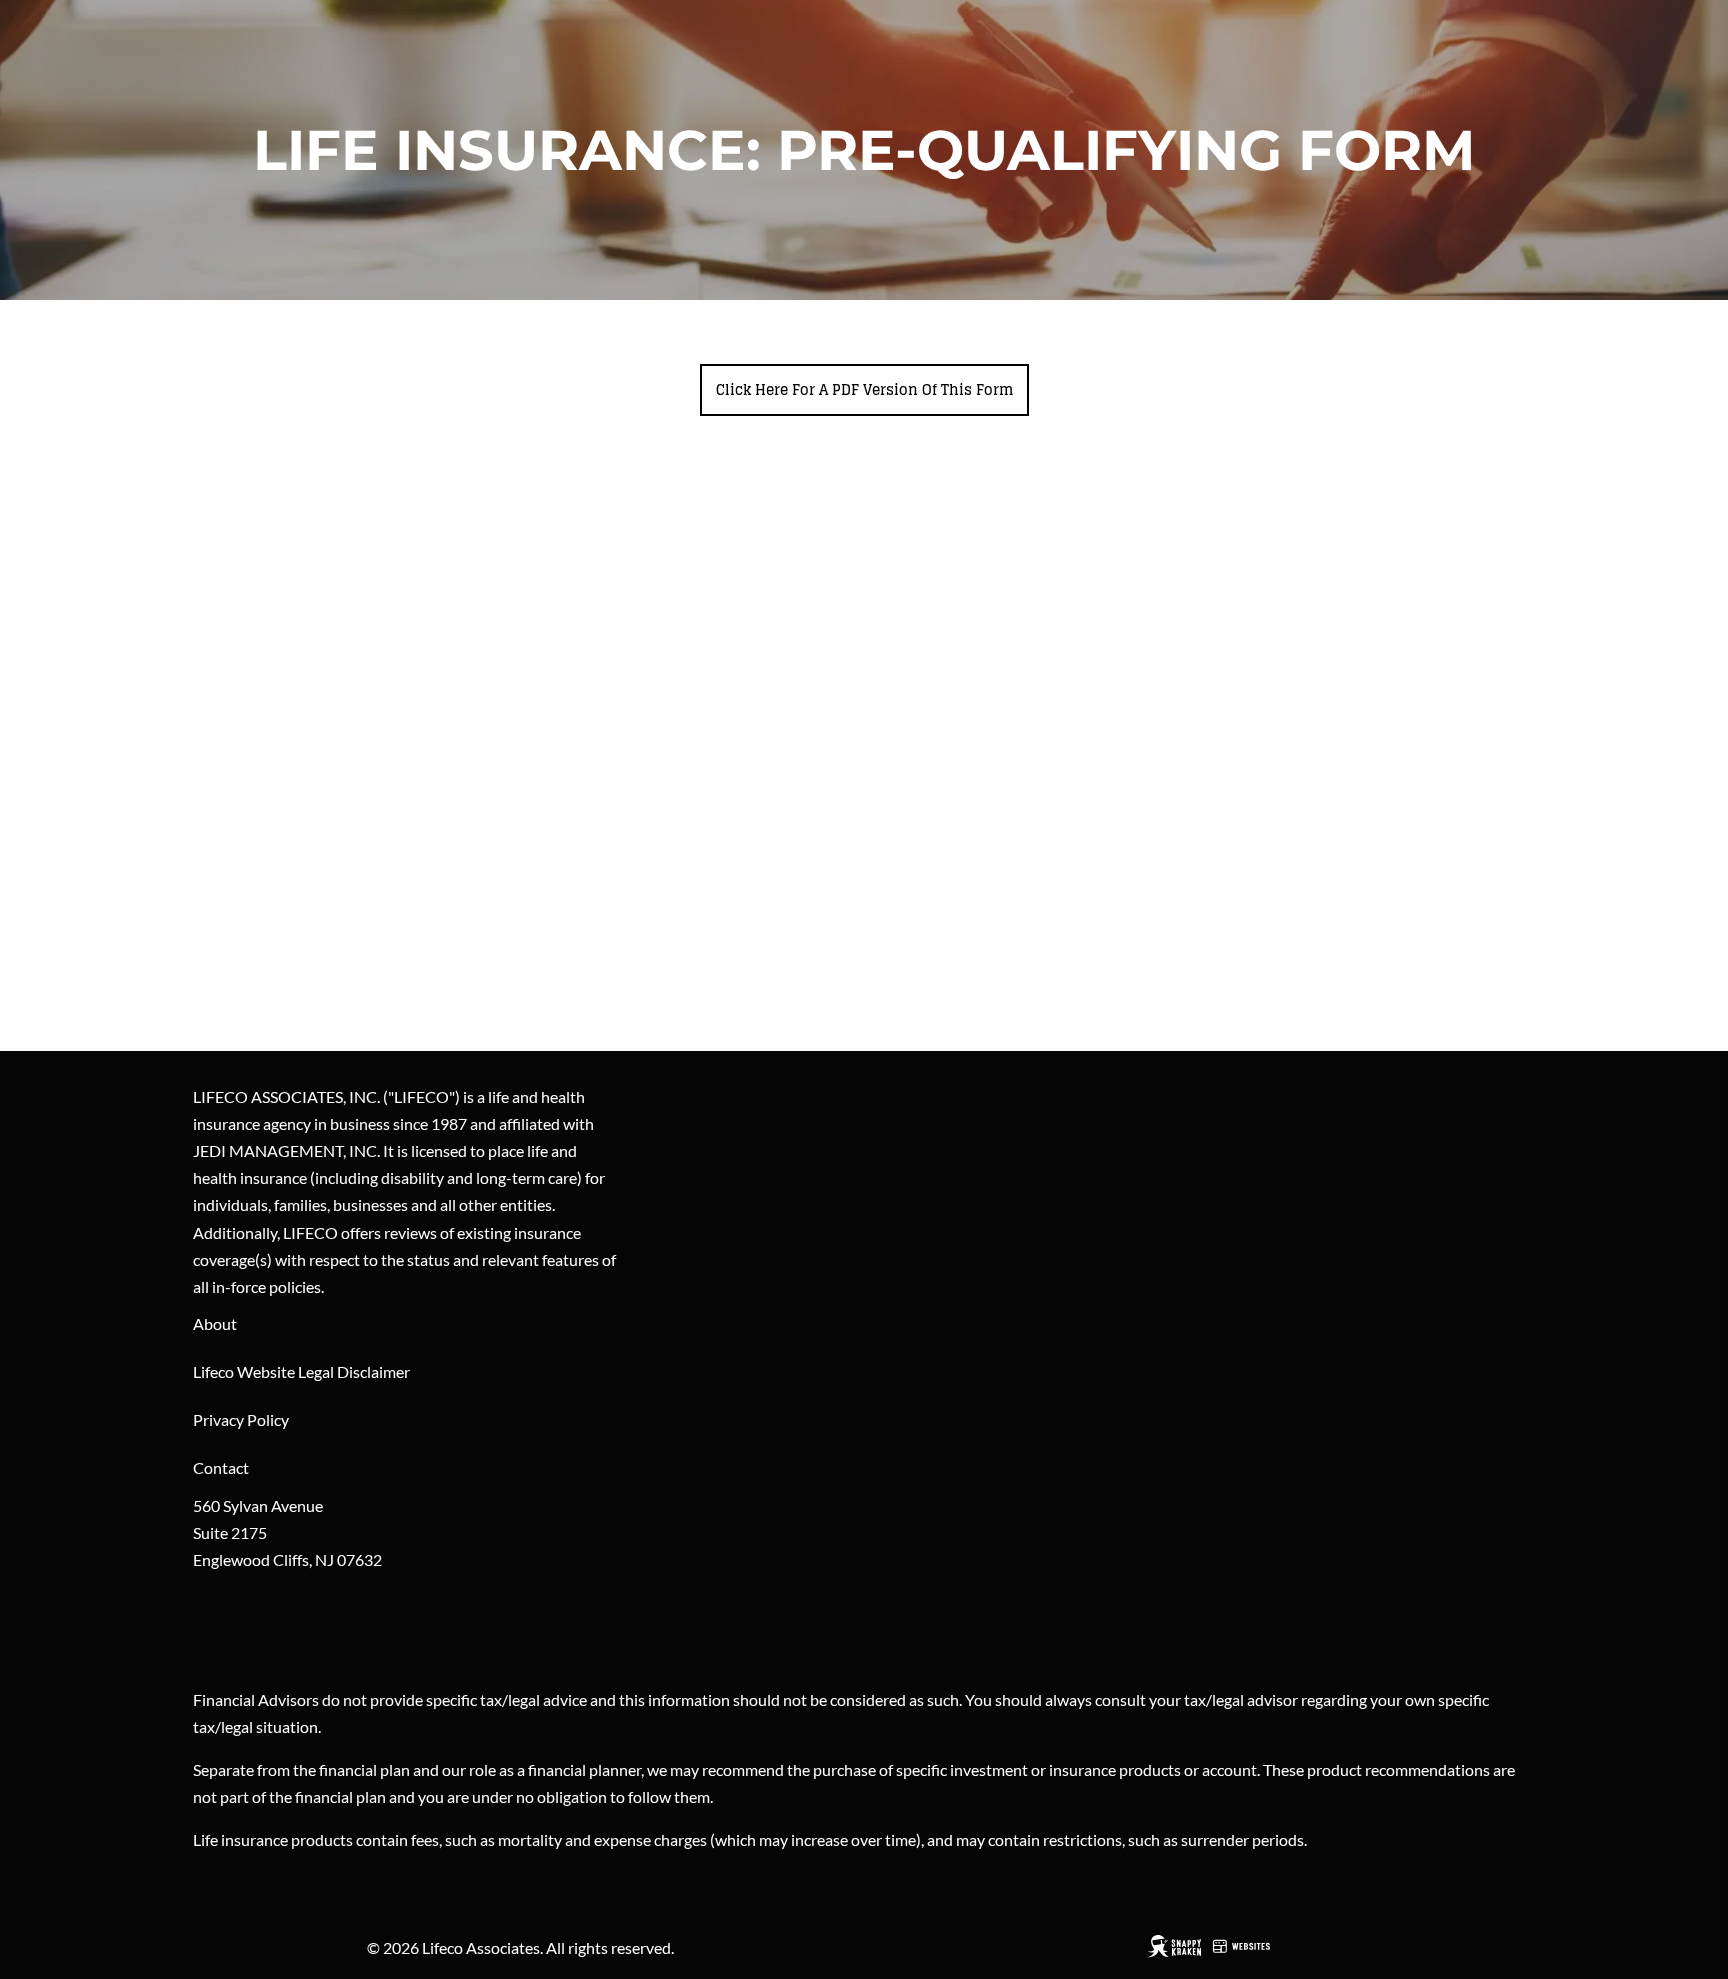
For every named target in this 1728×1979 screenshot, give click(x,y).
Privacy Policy (241, 1419)
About (215, 1323)
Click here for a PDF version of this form (864, 389)
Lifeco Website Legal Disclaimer (301, 1371)
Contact (221, 1467)
